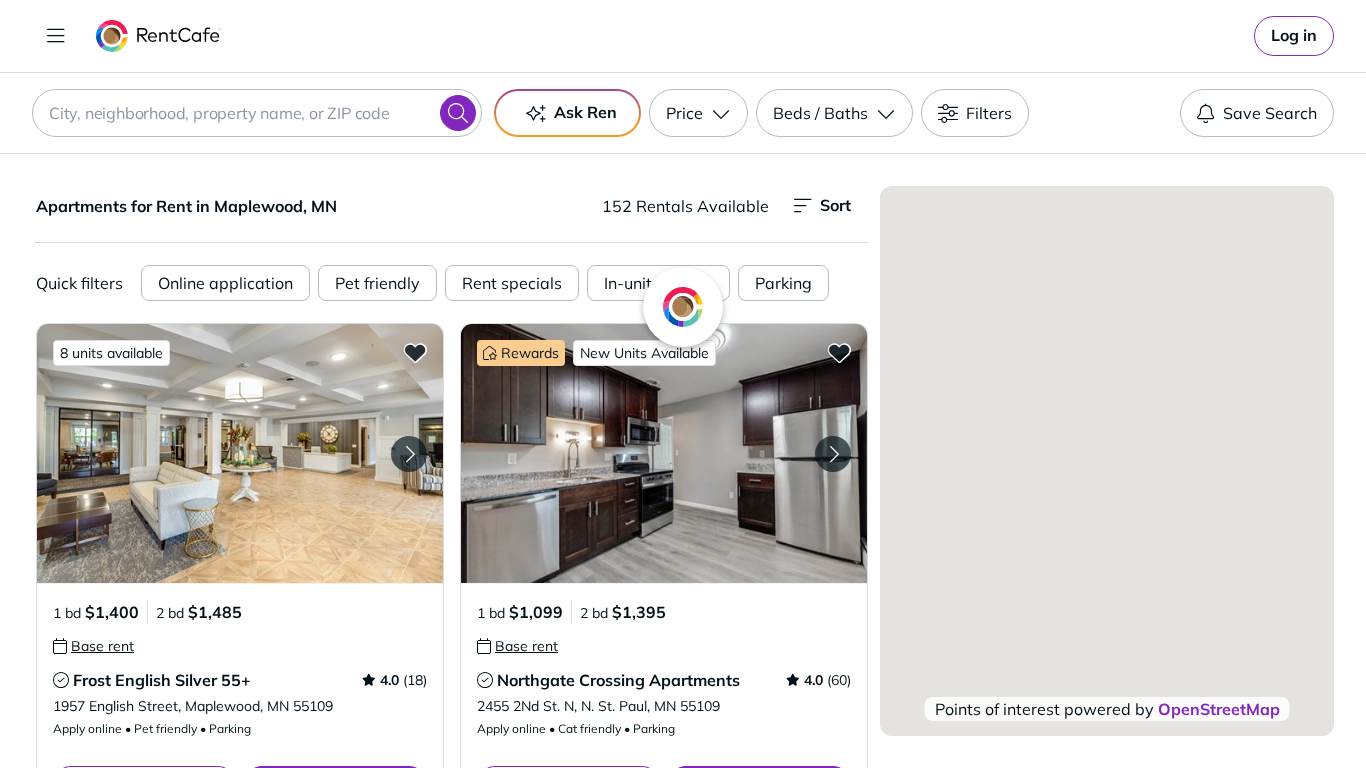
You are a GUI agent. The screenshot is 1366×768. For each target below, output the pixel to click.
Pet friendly (377, 283)
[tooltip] (93, 646)
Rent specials (512, 283)
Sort (835, 205)
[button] (240, 453)
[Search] (458, 113)
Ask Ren (585, 112)
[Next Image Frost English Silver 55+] (409, 454)
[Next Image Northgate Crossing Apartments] (833, 454)
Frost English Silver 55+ (162, 680)
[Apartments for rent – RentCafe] (158, 36)
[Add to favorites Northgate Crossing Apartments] (839, 352)
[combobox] (257, 113)
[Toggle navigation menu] (56, 36)
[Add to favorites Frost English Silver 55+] (415, 352)
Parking (783, 283)
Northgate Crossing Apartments (618, 680)
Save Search (1270, 113)
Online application (225, 283)
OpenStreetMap (1219, 709)
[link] (1294, 36)
